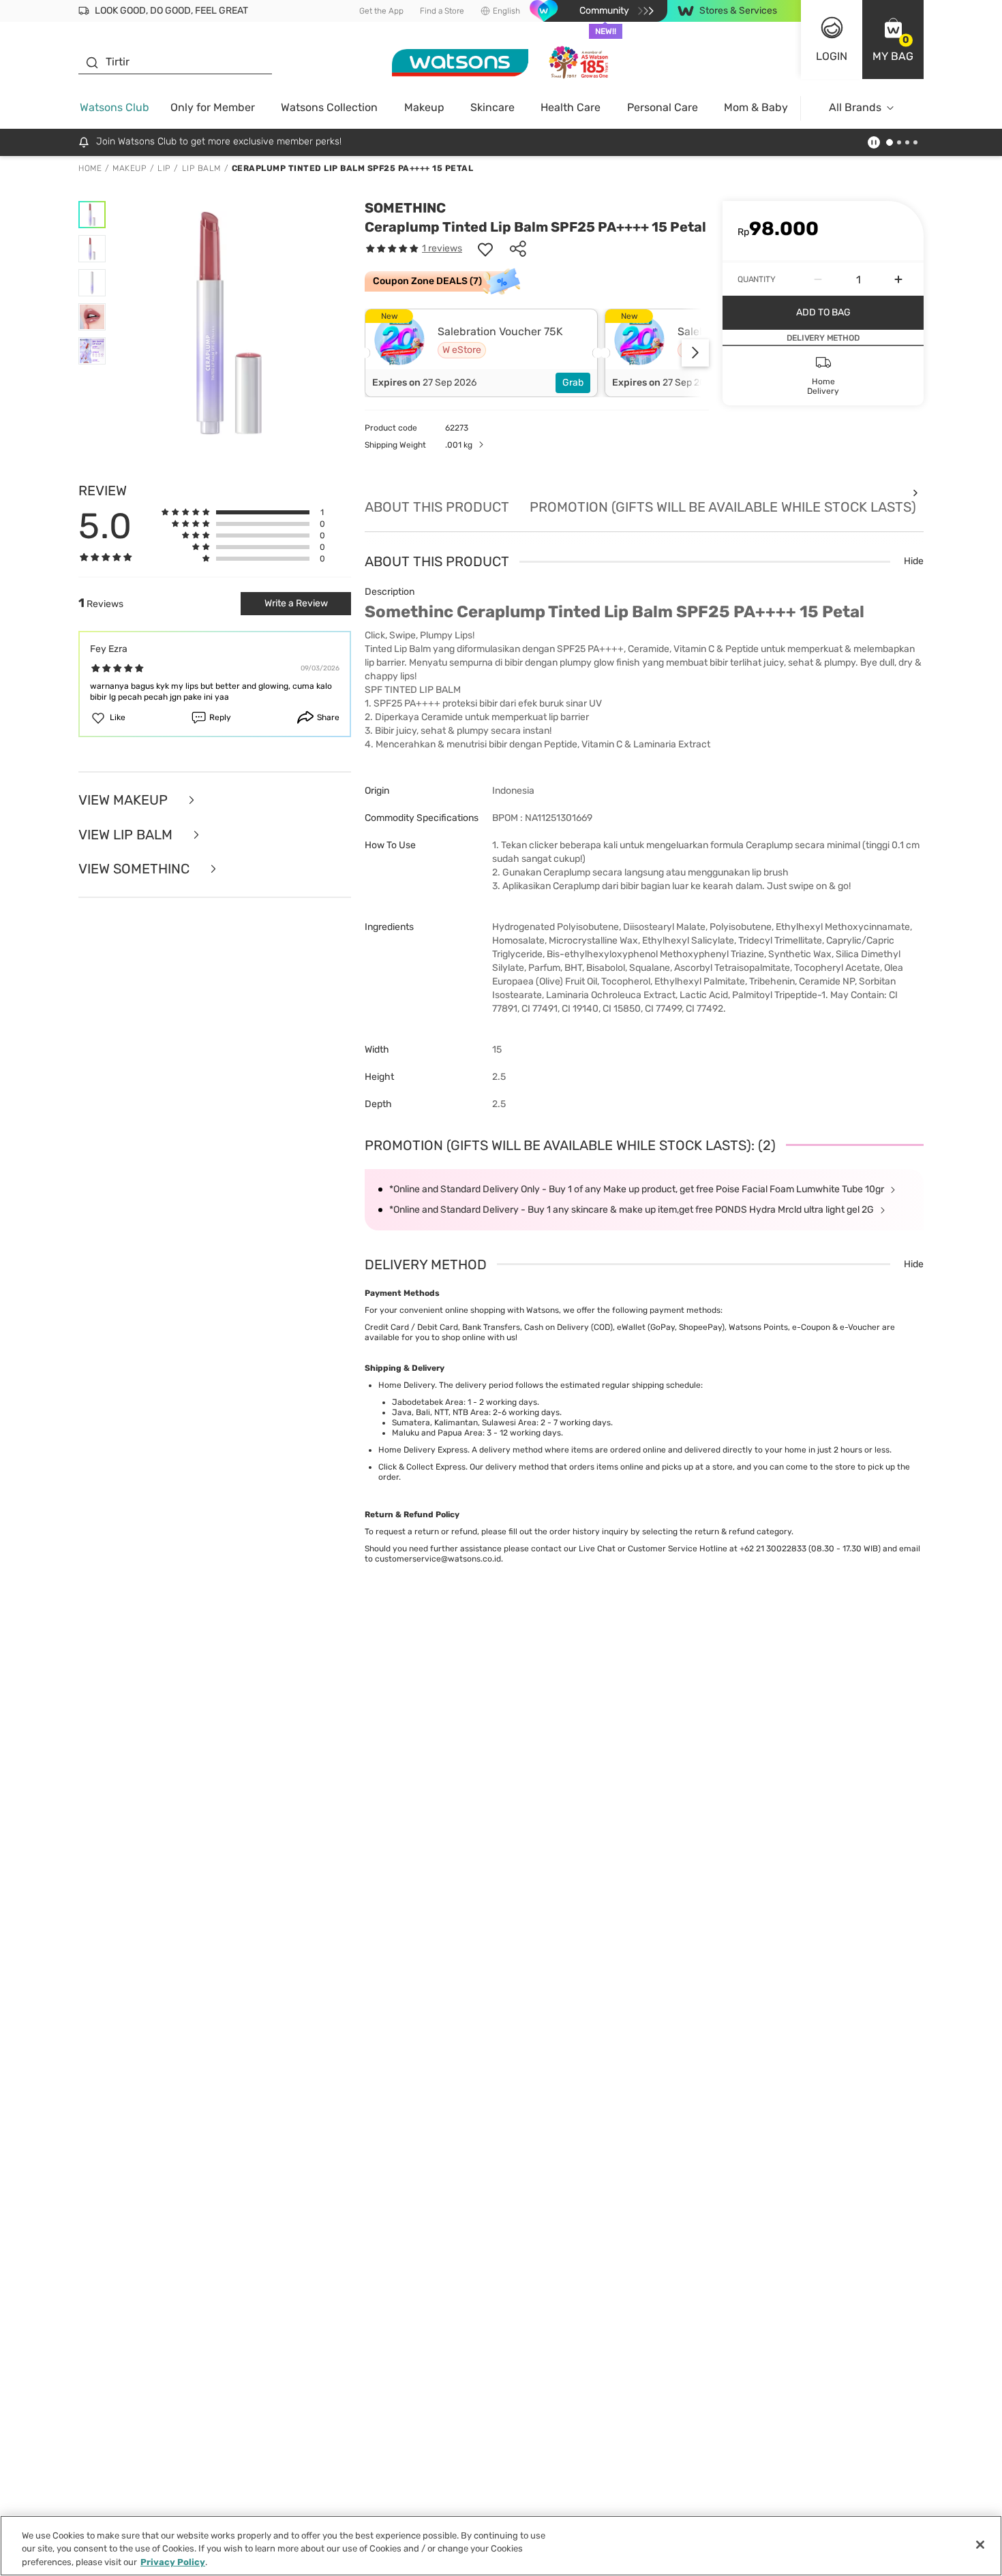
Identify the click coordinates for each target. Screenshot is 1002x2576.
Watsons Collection (329, 107)
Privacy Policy (173, 2562)
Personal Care (663, 107)
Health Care (571, 107)
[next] (695, 353)
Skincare (492, 107)
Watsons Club (115, 107)
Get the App (381, 11)
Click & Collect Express (422, 1467)
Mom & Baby (756, 107)
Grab (573, 383)
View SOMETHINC (136, 869)
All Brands (855, 107)
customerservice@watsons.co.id (438, 1559)
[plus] (898, 279)
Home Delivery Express (423, 1450)
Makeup (424, 107)
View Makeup (125, 800)
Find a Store (442, 11)
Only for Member (213, 107)
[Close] (980, 2545)
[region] (501, 2546)
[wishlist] (485, 249)
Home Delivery (407, 1385)
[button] (893, 40)
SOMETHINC (405, 208)
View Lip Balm (127, 835)
